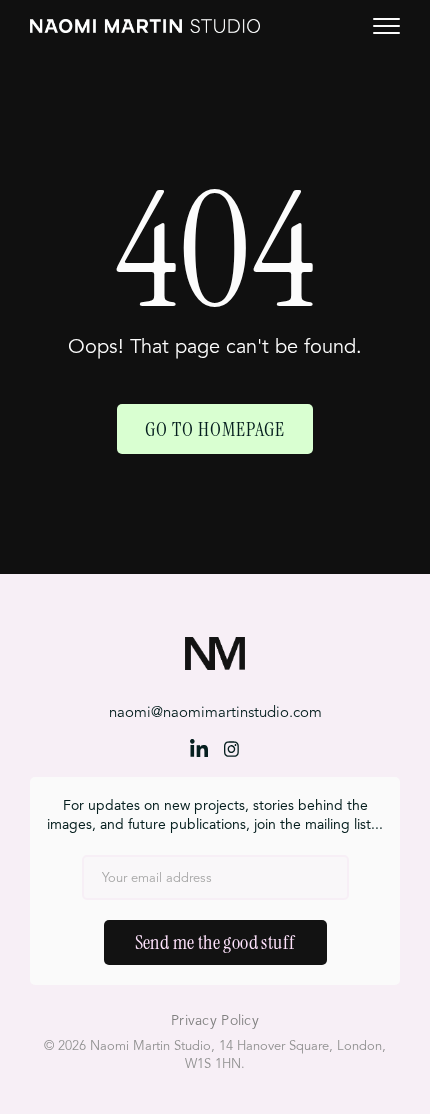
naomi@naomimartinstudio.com (215, 713)
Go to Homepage (215, 429)
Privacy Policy (215, 1021)
